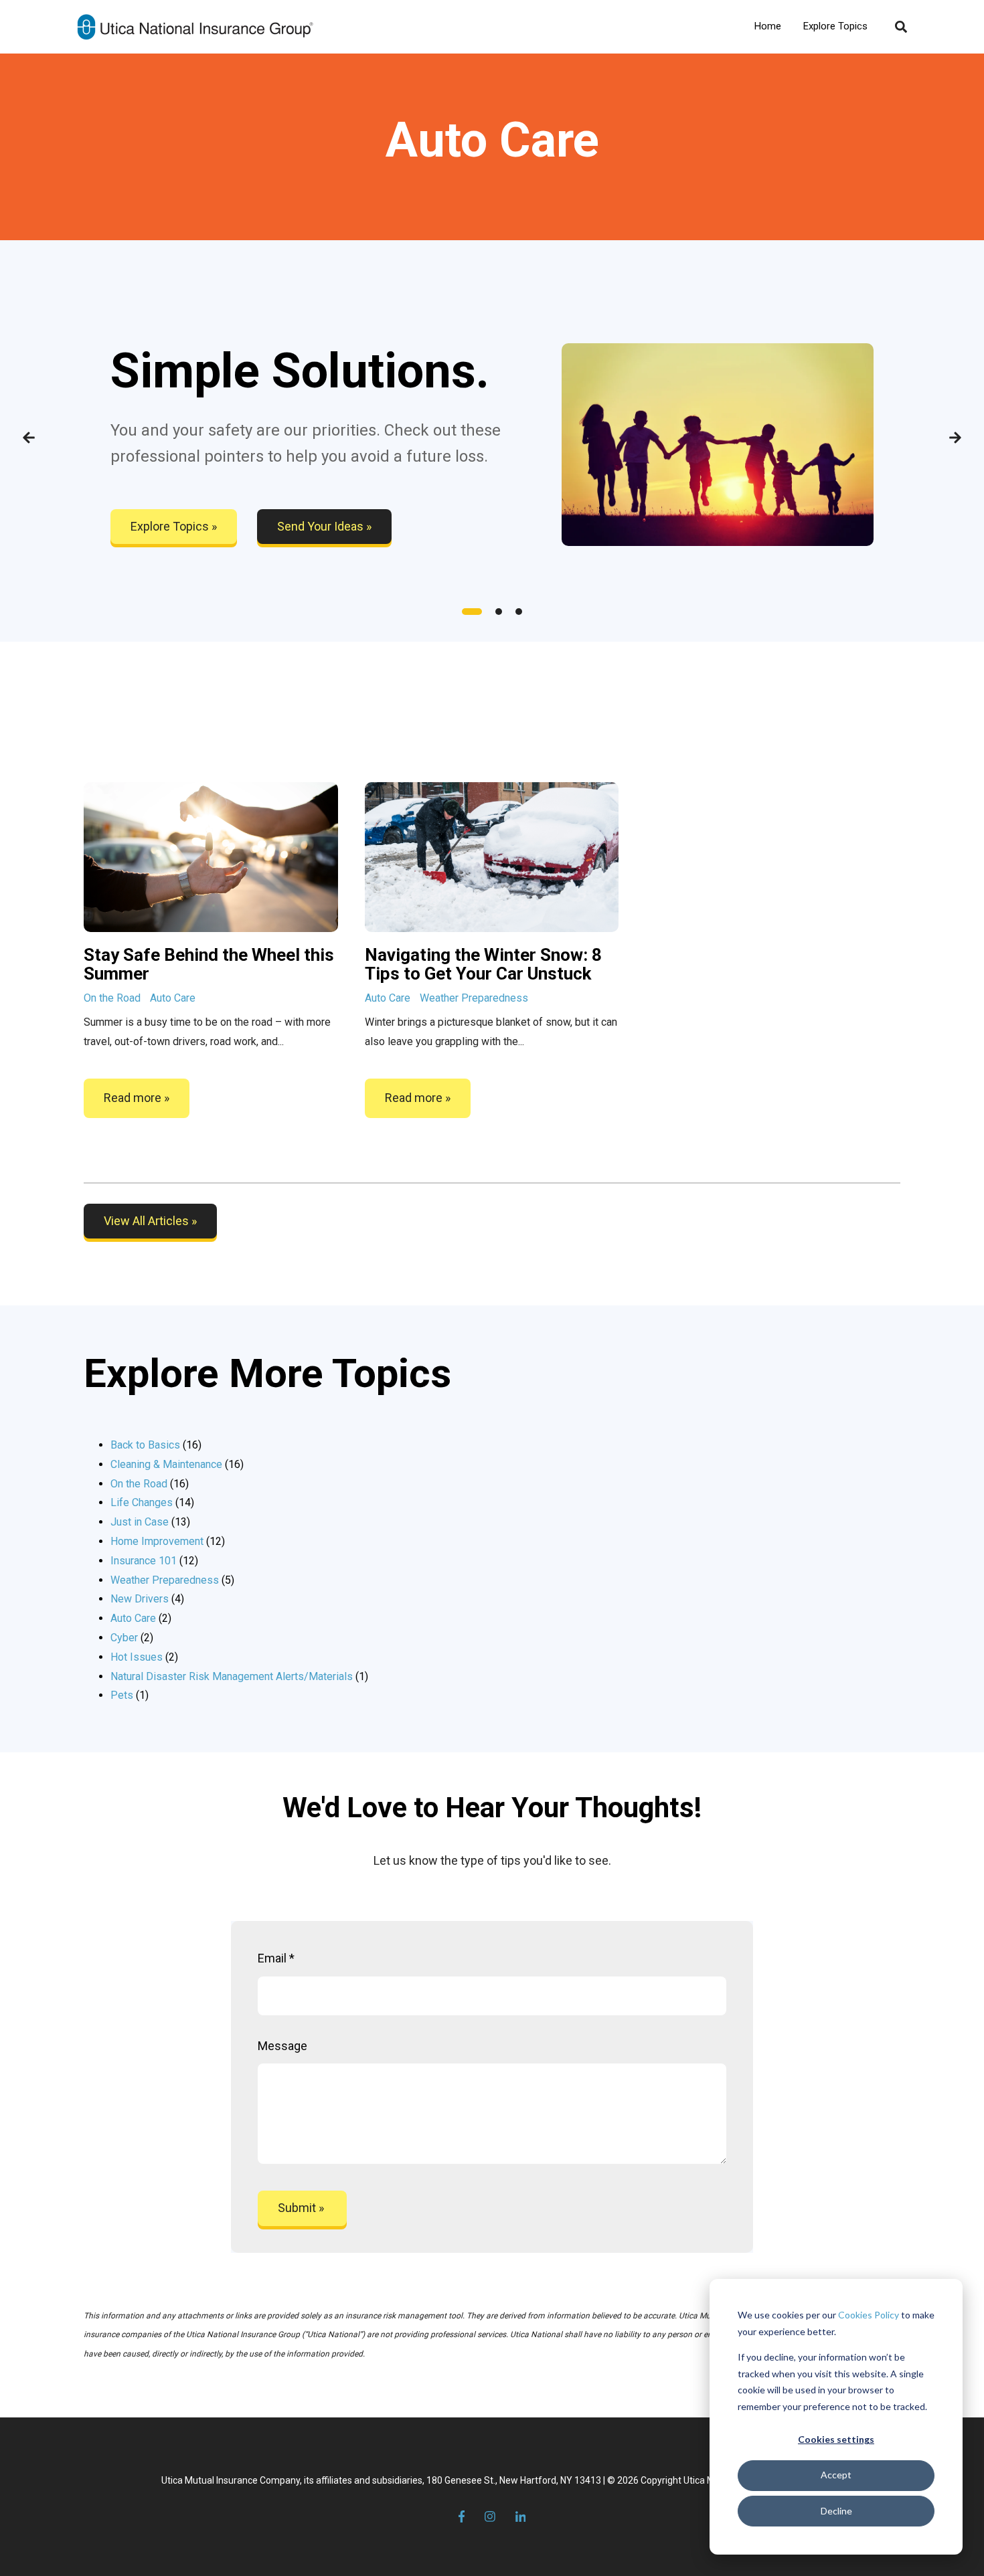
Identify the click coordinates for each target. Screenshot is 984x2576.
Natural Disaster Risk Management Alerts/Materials (239, 1676)
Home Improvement (168, 1541)
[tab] (472, 612)
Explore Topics (835, 26)
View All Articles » (150, 1221)
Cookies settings (836, 2439)
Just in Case (150, 1522)
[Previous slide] (29, 441)
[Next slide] (955, 441)
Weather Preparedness (474, 998)
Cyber (132, 1638)
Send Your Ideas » (324, 526)
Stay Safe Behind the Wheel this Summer (209, 964)
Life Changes (152, 1502)
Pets (130, 1695)
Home (768, 26)
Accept (836, 2475)
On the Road (112, 998)
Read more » (137, 1098)
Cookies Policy (869, 2315)
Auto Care (173, 998)
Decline (836, 2511)
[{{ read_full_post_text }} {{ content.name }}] (492, 857)
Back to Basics (156, 1445)
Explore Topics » (174, 526)
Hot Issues (144, 1657)
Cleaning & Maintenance (177, 1464)
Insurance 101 (154, 1561)
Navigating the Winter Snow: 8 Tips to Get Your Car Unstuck (483, 964)
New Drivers (147, 1599)
